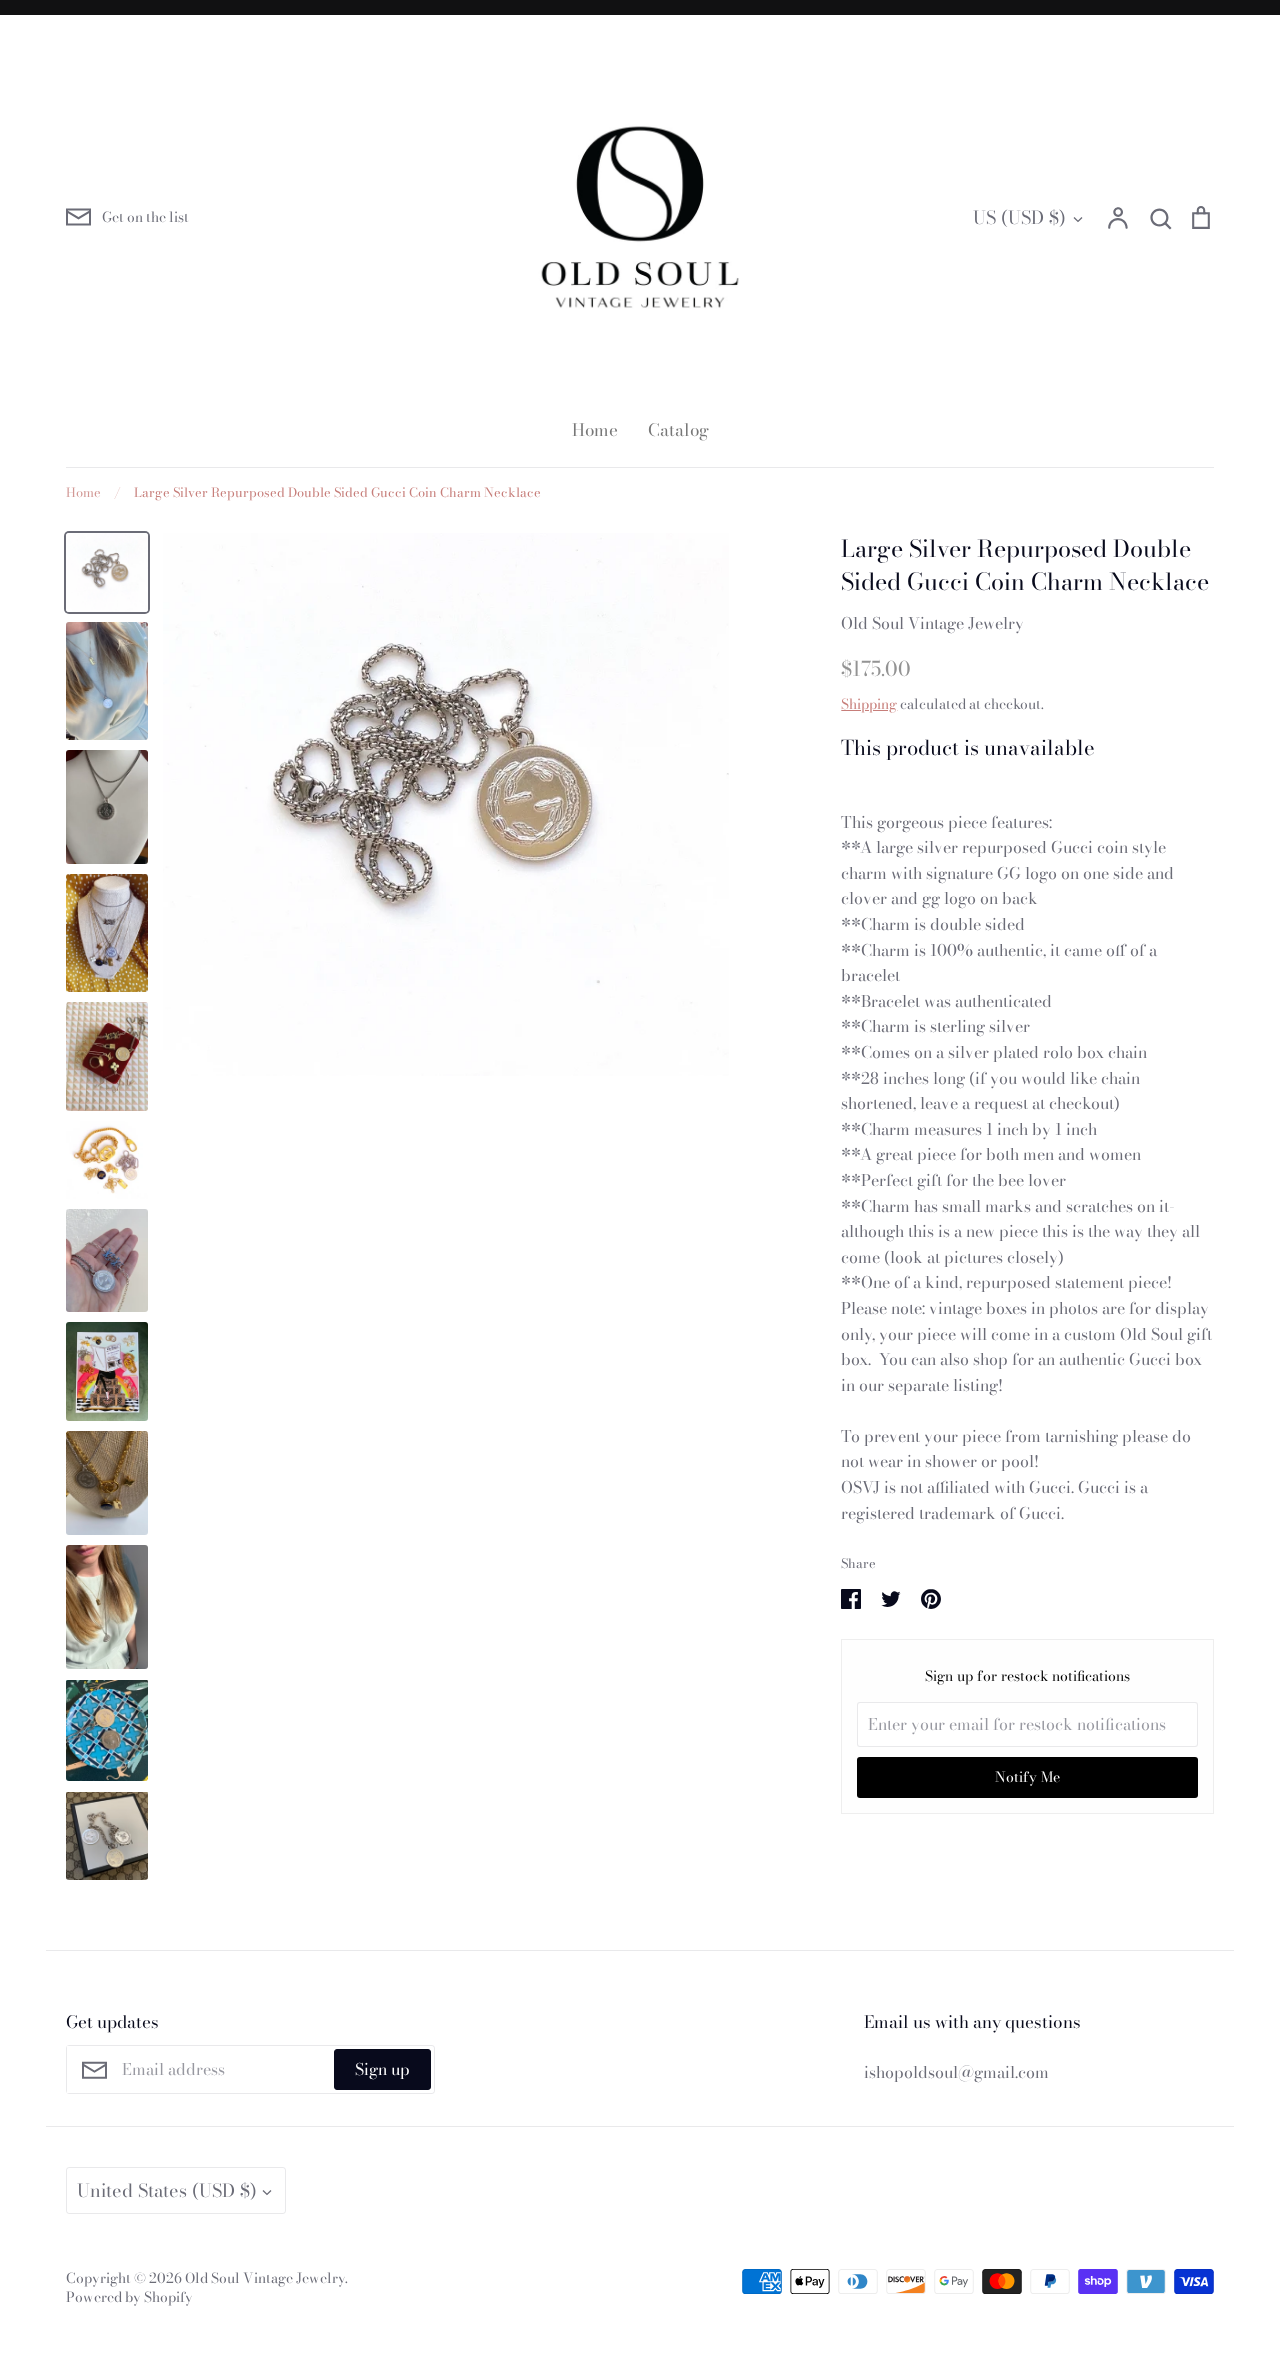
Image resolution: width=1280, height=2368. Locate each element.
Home (595, 430)
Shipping (869, 704)
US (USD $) (1019, 217)
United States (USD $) (167, 2190)
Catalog (678, 430)
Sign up (382, 2069)
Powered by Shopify (129, 2297)
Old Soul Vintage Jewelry (932, 623)
